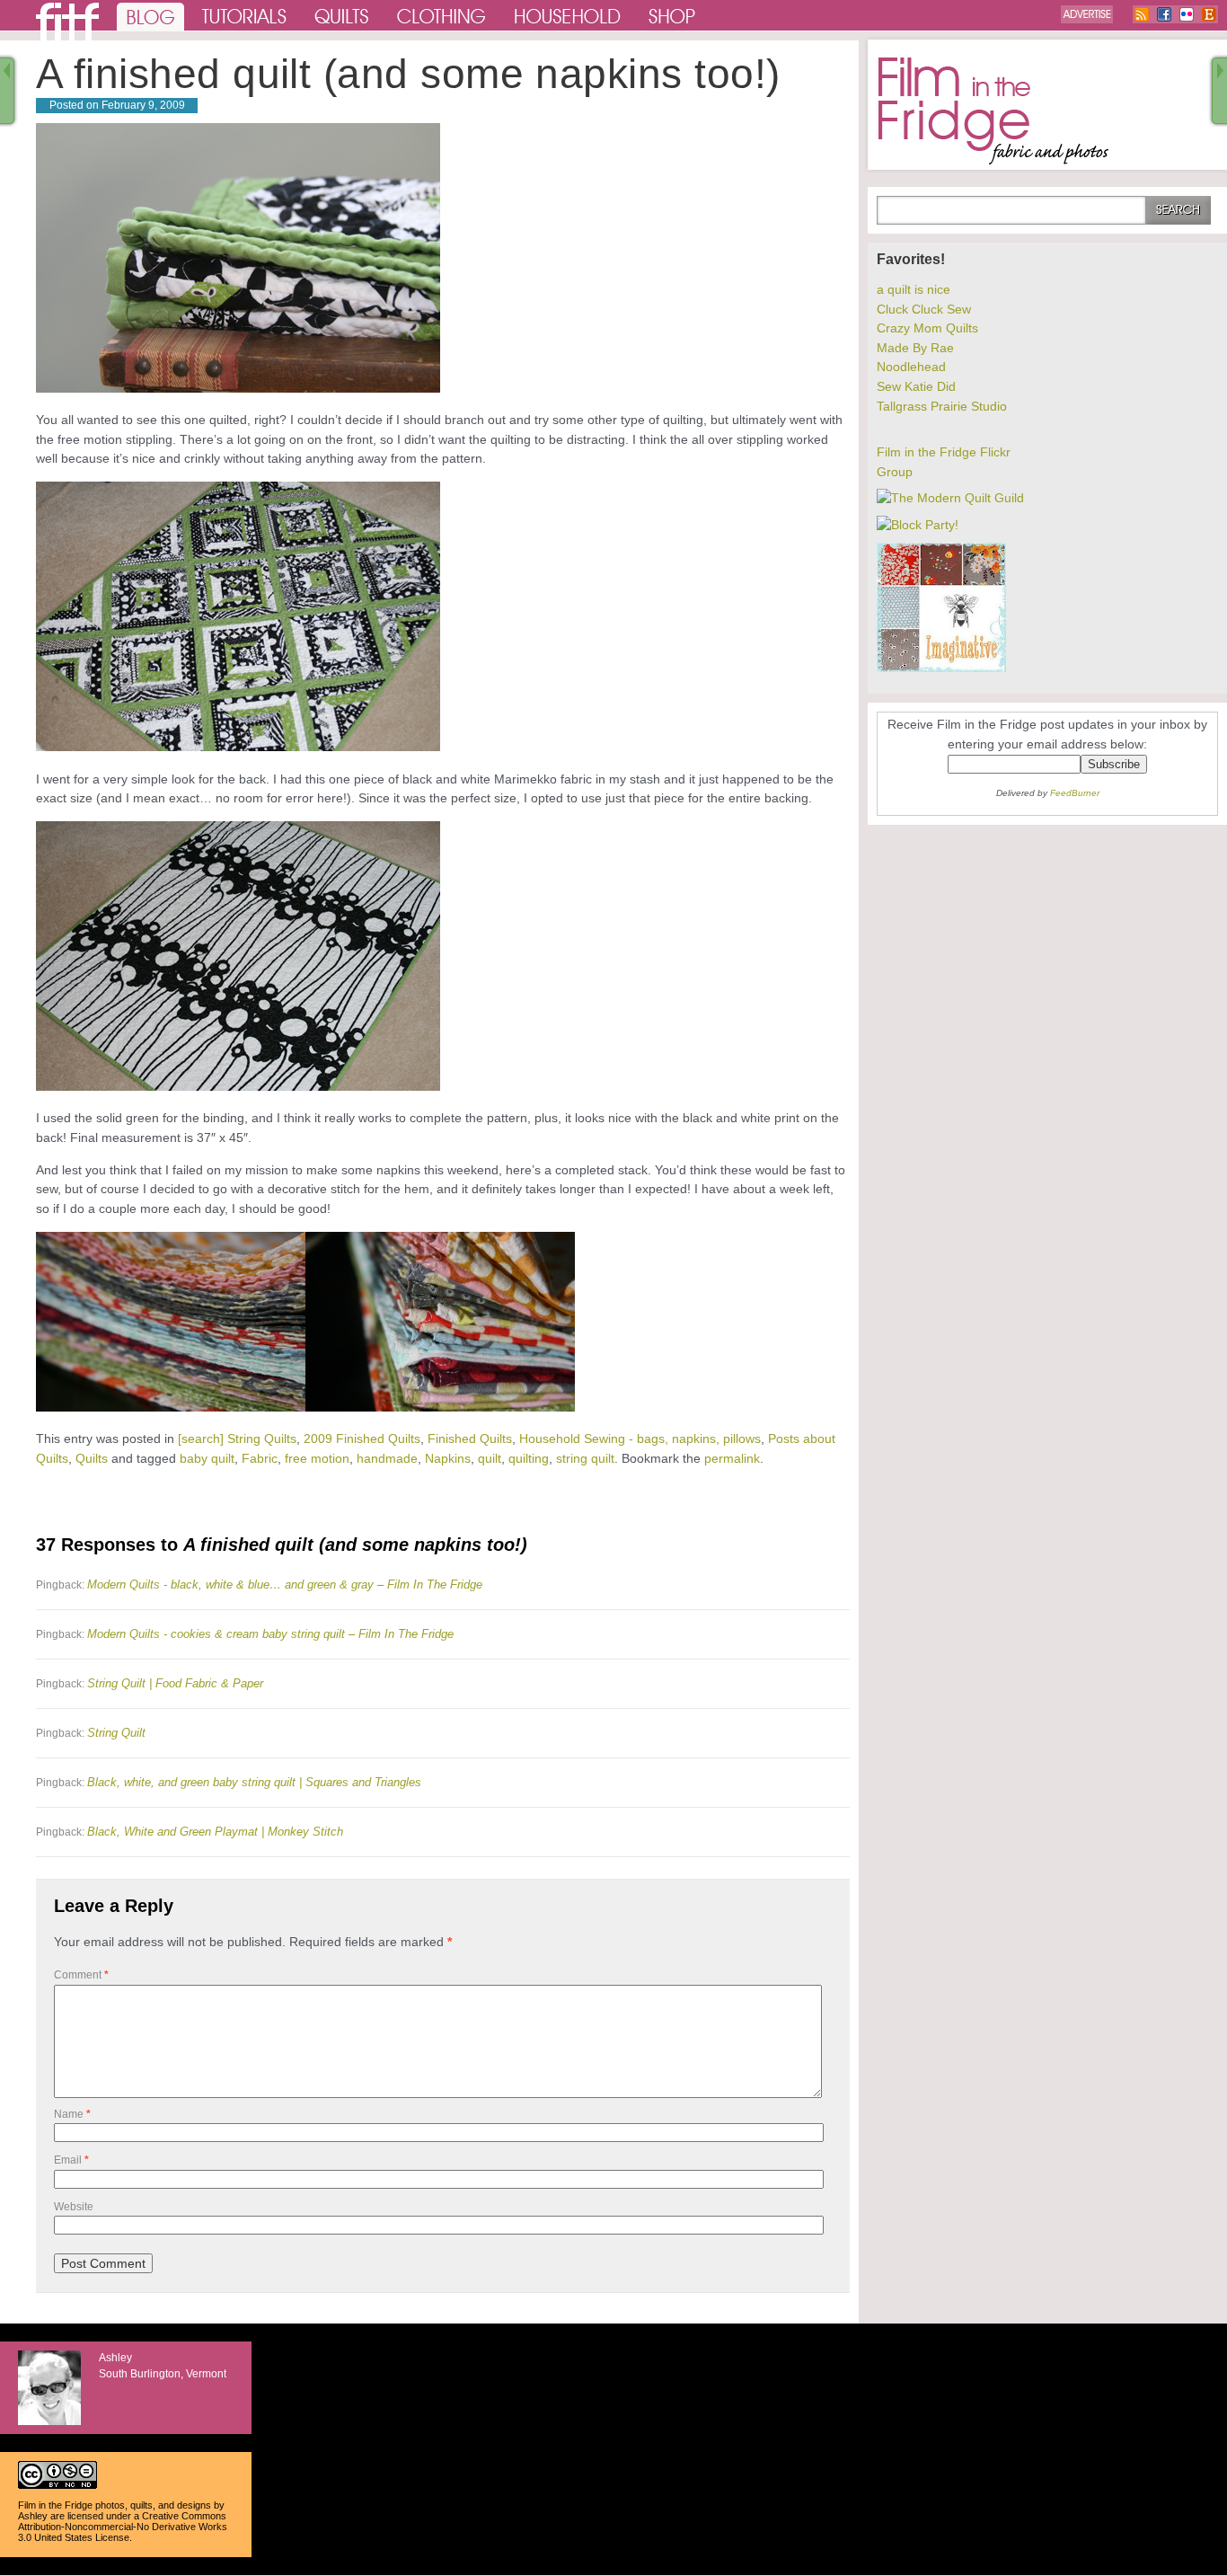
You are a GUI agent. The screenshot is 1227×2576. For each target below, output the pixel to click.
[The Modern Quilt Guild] (950, 498)
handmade (387, 1458)
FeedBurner (1075, 793)
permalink (732, 1458)
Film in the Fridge (993, 111)
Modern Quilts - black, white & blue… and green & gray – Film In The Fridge (285, 1585)
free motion (317, 1458)
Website (74, 2207)
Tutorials (245, 15)
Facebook (1164, 14)
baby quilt (207, 1458)
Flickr (1187, 14)
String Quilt (116, 1733)
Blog (150, 15)
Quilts (342, 15)
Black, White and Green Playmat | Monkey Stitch (215, 1832)
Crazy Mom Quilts (927, 328)
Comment (81, 1975)
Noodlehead (911, 367)
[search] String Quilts (237, 1438)
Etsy (1209, 14)
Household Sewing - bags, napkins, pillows (640, 1438)
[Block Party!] (918, 525)
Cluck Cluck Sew (924, 309)
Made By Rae (915, 348)
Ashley (33, 2516)
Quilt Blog (67, 22)
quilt (490, 1458)
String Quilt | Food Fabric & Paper (175, 1683)
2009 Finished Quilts (362, 1438)
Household (569, 15)
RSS (1142, 14)
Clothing (442, 15)
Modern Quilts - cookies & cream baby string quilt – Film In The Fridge (270, 1634)
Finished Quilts (470, 1438)
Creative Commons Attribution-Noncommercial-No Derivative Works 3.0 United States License (123, 2527)
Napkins (448, 1458)
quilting (529, 1458)
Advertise (1087, 14)
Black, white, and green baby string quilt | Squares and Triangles (254, 1782)
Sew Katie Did (916, 386)
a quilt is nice (914, 289)
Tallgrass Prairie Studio (942, 406)
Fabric (260, 1458)
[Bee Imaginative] (941, 668)
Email (71, 2160)
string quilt (585, 1458)
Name (72, 2114)
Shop (673, 15)
